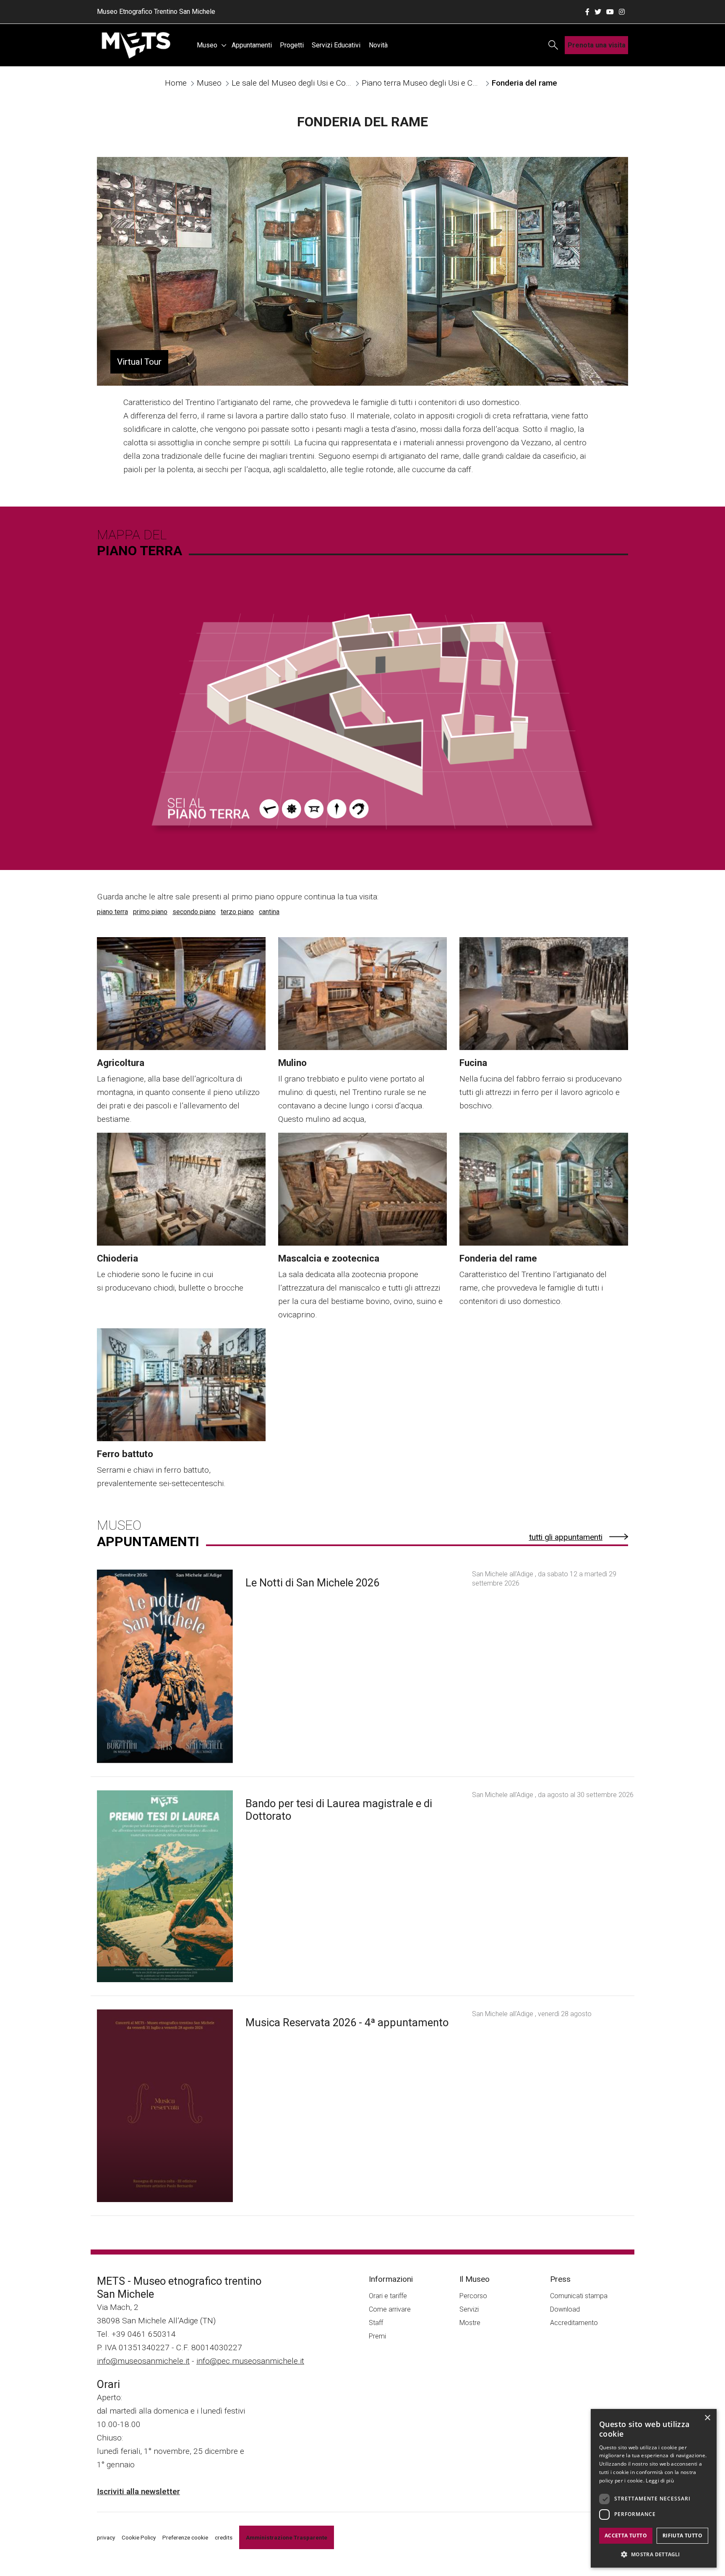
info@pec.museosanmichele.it (250, 2361)
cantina (269, 912)
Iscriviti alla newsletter (138, 2491)
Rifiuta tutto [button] (682, 2536)
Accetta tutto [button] (626, 2536)
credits (224, 2537)
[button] (654, 2554)
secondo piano (194, 912)
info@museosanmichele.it (143, 2361)
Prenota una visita (597, 45)
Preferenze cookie (185, 2537)
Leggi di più (660, 2481)
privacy (106, 2537)
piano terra (112, 912)
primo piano (150, 912)
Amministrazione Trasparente (287, 2537)
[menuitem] (210, 45)
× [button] (707, 2418)
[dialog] (654, 2488)
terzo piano (237, 912)
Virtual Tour (139, 362)
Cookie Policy (139, 2537)
